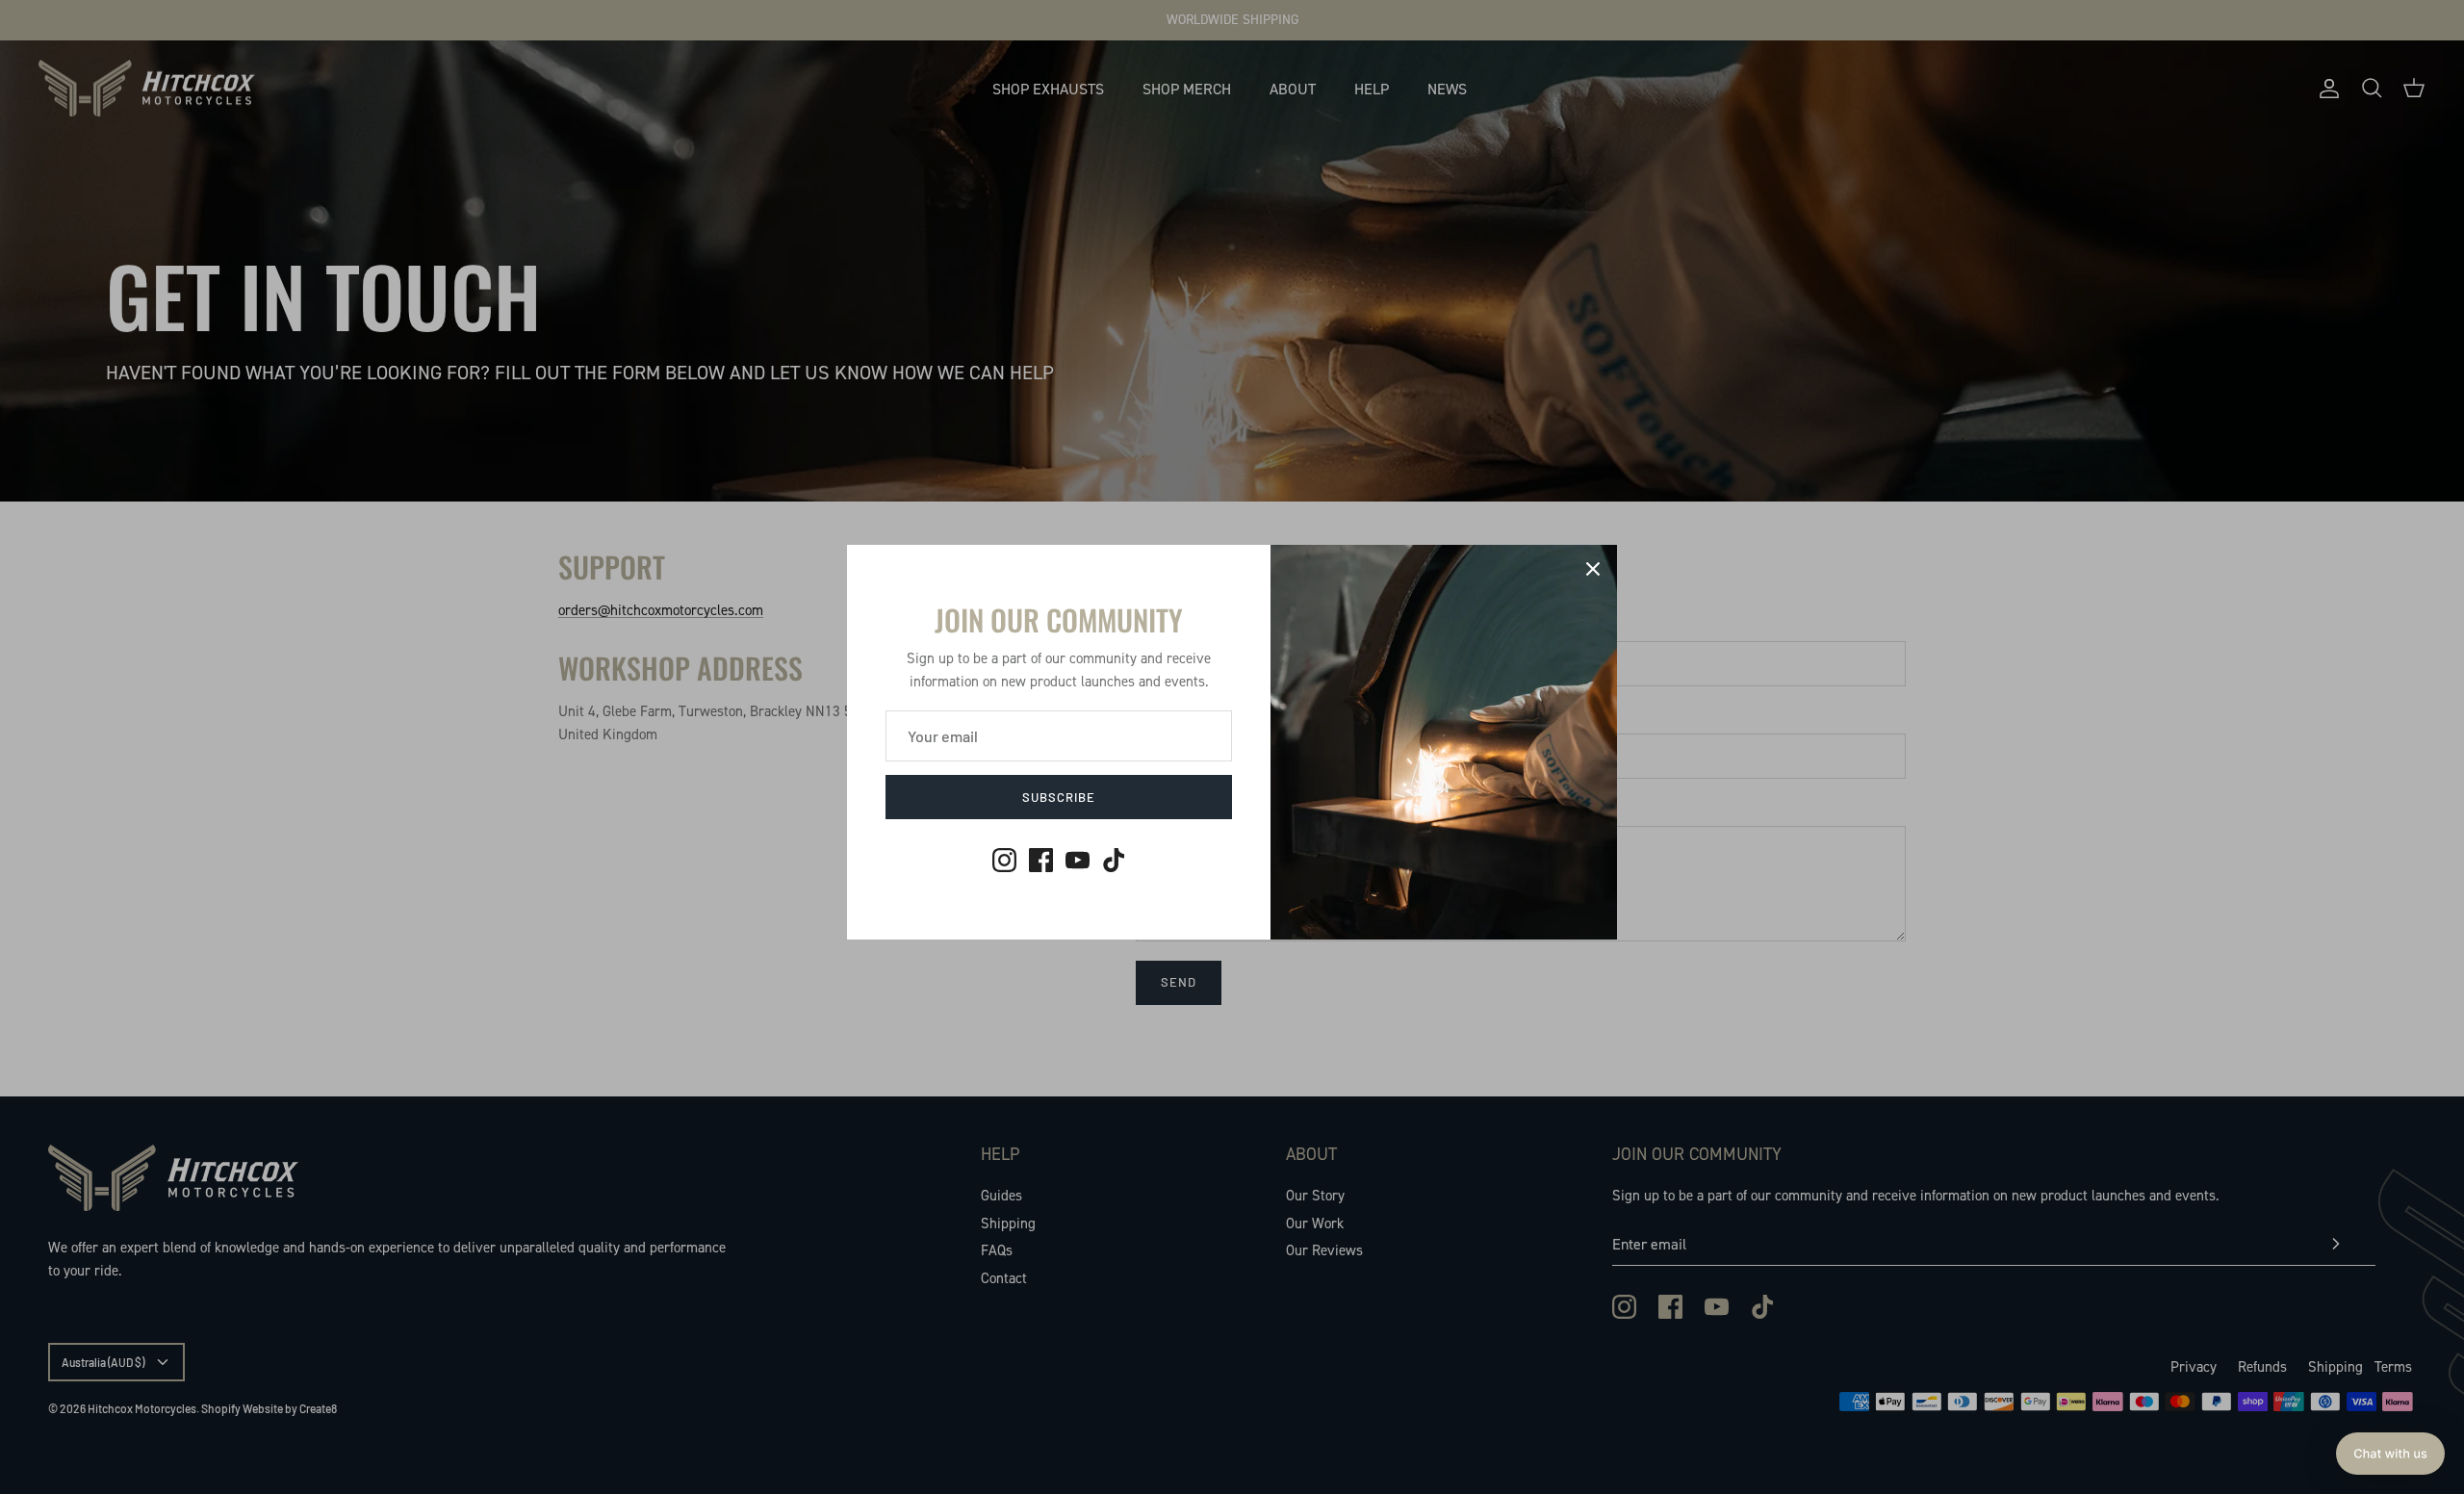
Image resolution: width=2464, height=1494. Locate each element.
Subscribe (1059, 797)
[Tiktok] (1114, 860)
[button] (2390, 1454)
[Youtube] (1078, 860)
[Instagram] (1004, 860)
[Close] (1593, 569)
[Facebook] (1041, 860)
